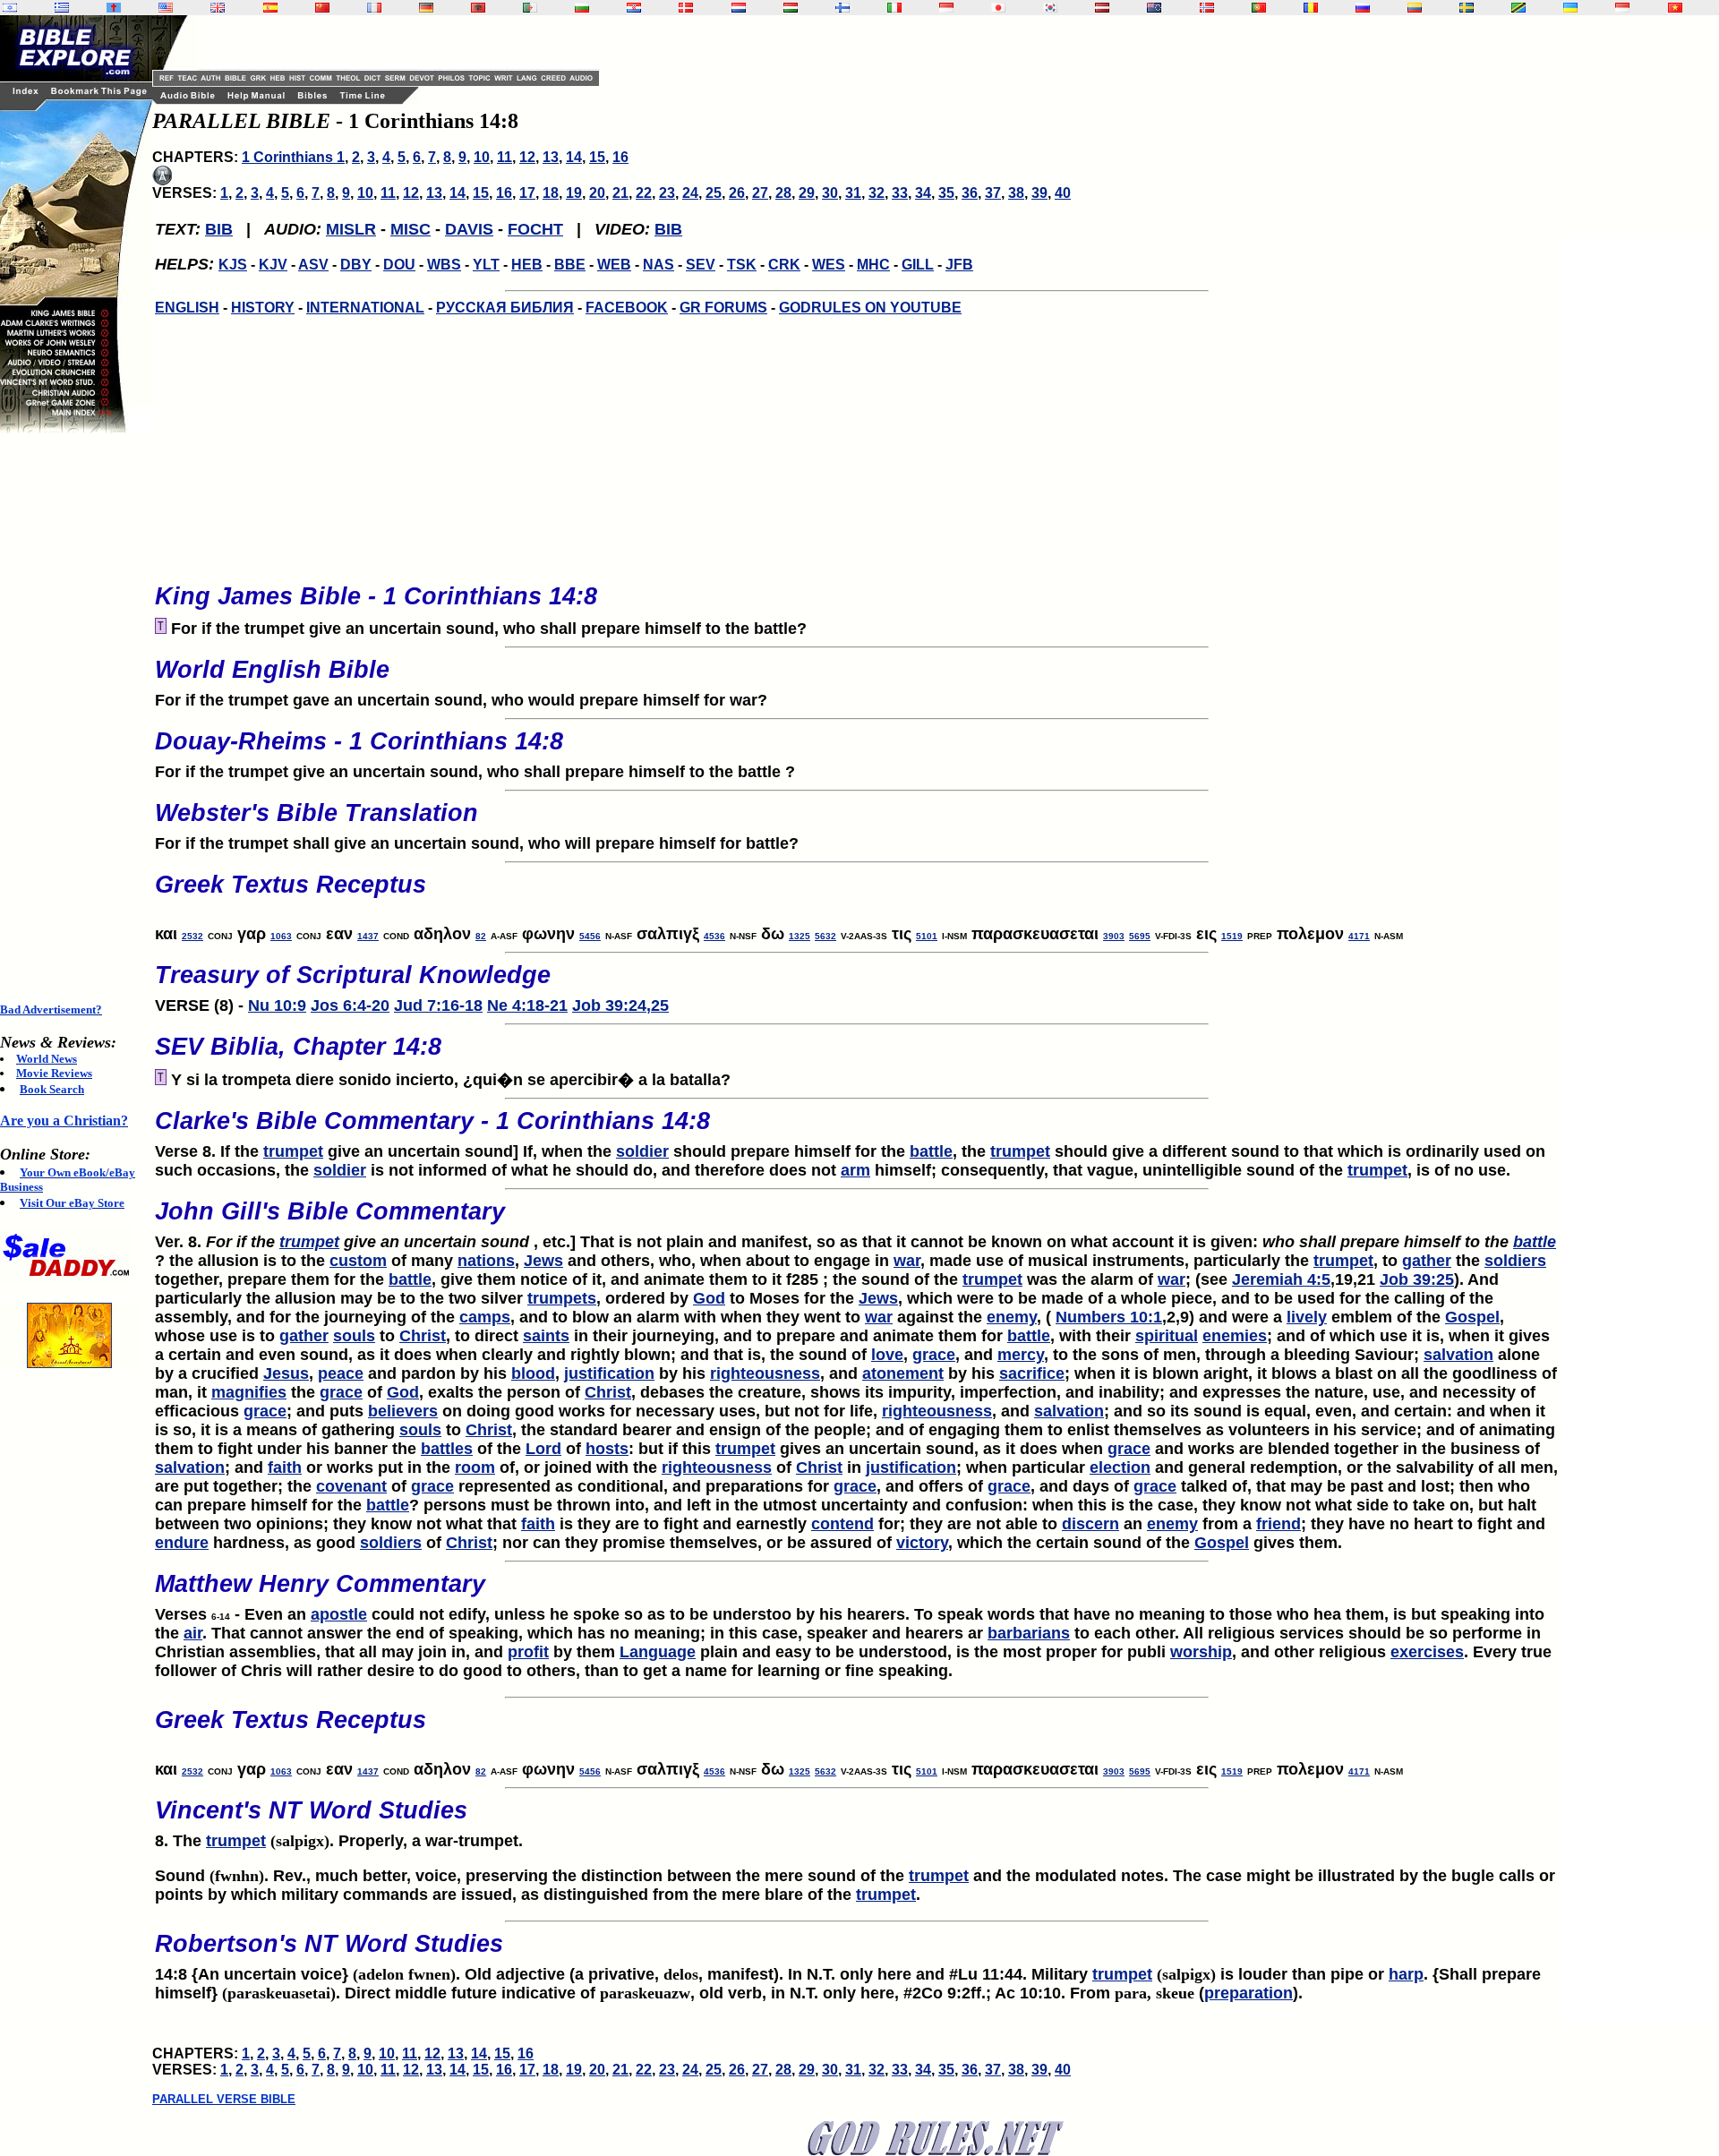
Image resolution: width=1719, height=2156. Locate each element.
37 (993, 193)
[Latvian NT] (1102, 8)
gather (1427, 1261)
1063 (281, 936)
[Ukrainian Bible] (1570, 8)
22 (644, 193)
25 (714, 193)
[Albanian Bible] (478, 8)
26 (737, 193)
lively (1307, 1317)
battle (931, 1151)
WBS (444, 265)
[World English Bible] (166, 8)
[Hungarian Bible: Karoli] (791, 8)
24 (690, 193)
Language (658, 1652)
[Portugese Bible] (1259, 8)
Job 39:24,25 (620, 1005)
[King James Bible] (218, 8)
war (907, 1261)
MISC (411, 229)
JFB (959, 265)
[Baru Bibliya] (946, 8)
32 (877, 193)
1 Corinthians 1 (293, 157)
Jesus (286, 1373)
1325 (800, 936)
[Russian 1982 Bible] (1363, 8)
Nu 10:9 (277, 1005)
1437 (368, 936)
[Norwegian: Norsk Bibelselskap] (1207, 8)
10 (482, 157)
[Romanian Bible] (1311, 8)
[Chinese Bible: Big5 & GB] (322, 8)
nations (486, 1261)
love (887, 1355)
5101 (927, 936)
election (1120, 1467)
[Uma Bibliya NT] (1622, 8)
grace (934, 1355)
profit (528, 1652)
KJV (273, 265)
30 (830, 193)
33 (900, 193)
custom (358, 1261)
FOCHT (535, 229)
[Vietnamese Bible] (1675, 8)
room (475, 1467)
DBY (356, 265)
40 (1063, 193)
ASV (313, 265)
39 (1039, 193)
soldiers (1515, 1261)
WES (829, 265)
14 (574, 157)
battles (447, 1449)
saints (546, 1336)
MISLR (351, 229)
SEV (701, 265)
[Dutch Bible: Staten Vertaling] (739, 8)
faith (285, 1467)
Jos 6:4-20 (350, 1005)
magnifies (249, 1392)
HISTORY (263, 308)
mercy (1021, 1355)
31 (853, 193)
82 (481, 936)
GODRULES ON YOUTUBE (870, 308)
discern (1090, 1524)
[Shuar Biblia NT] (1415, 8)
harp (1406, 1974)
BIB (219, 229)
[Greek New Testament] (62, 8)
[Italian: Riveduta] (894, 8)
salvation (1458, 1355)
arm (855, 1170)
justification (609, 1373)
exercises (1427, 1652)
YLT (486, 265)
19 (574, 193)
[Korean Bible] (1050, 8)
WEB (614, 265)
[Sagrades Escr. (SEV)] (270, 8)
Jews (543, 1261)
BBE (570, 265)
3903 (1114, 936)
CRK (784, 265)
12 (527, 157)
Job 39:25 (1417, 1279)
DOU (399, 265)
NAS (659, 265)
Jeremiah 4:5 (1281, 1279)
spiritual (1167, 1336)
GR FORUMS (723, 308)
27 (760, 193)
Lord (543, 1449)
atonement (903, 1373)
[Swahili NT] (1518, 8)
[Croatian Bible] (634, 8)
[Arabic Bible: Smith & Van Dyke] (530, 8)
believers (403, 1411)
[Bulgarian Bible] (582, 8)
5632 (825, 936)
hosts (607, 1449)
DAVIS (469, 229)
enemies (1235, 1336)
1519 (1232, 936)
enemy (1012, 1317)
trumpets (562, 1298)
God (709, 1298)
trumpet (293, 1151)
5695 (1140, 936)
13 (551, 157)
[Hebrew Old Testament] (10, 8)
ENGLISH (187, 308)
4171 (1359, 936)
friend (1279, 1524)
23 (667, 193)
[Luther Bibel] (426, 8)
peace (341, 1373)
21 (620, 193)
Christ (423, 1336)
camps (485, 1317)
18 (551, 193)
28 (783, 193)
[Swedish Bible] (1467, 8)
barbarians (1029, 1633)
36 (970, 193)
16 (620, 157)
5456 (590, 936)
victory (922, 1543)
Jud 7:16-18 (438, 1005)
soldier (642, 1151)
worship (1201, 1652)
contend (842, 1524)
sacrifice (1032, 1373)
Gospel (1472, 1317)
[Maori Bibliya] (1154, 8)
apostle (339, 1614)
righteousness (765, 1373)
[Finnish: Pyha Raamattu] (842, 8)
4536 (714, 936)
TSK (742, 265)
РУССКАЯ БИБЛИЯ (505, 308)
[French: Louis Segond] (374, 8)
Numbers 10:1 (1109, 1317)
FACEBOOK (627, 308)
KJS (233, 265)
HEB (527, 265)
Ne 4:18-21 (527, 1005)
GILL (918, 265)
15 (597, 157)
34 (923, 193)
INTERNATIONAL (365, 308)
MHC (873, 265)
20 (597, 193)
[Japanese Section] (998, 8)
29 (807, 193)
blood (533, 1373)
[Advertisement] (72, 718)
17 (527, 193)
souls (354, 1336)
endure (182, 1543)
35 (946, 193)
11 (505, 157)
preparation (1249, 1993)
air (193, 1633)
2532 (192, 936)
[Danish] (686, 8)
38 (1016, 193)
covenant (351, 1486)
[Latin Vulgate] (114, 8)
